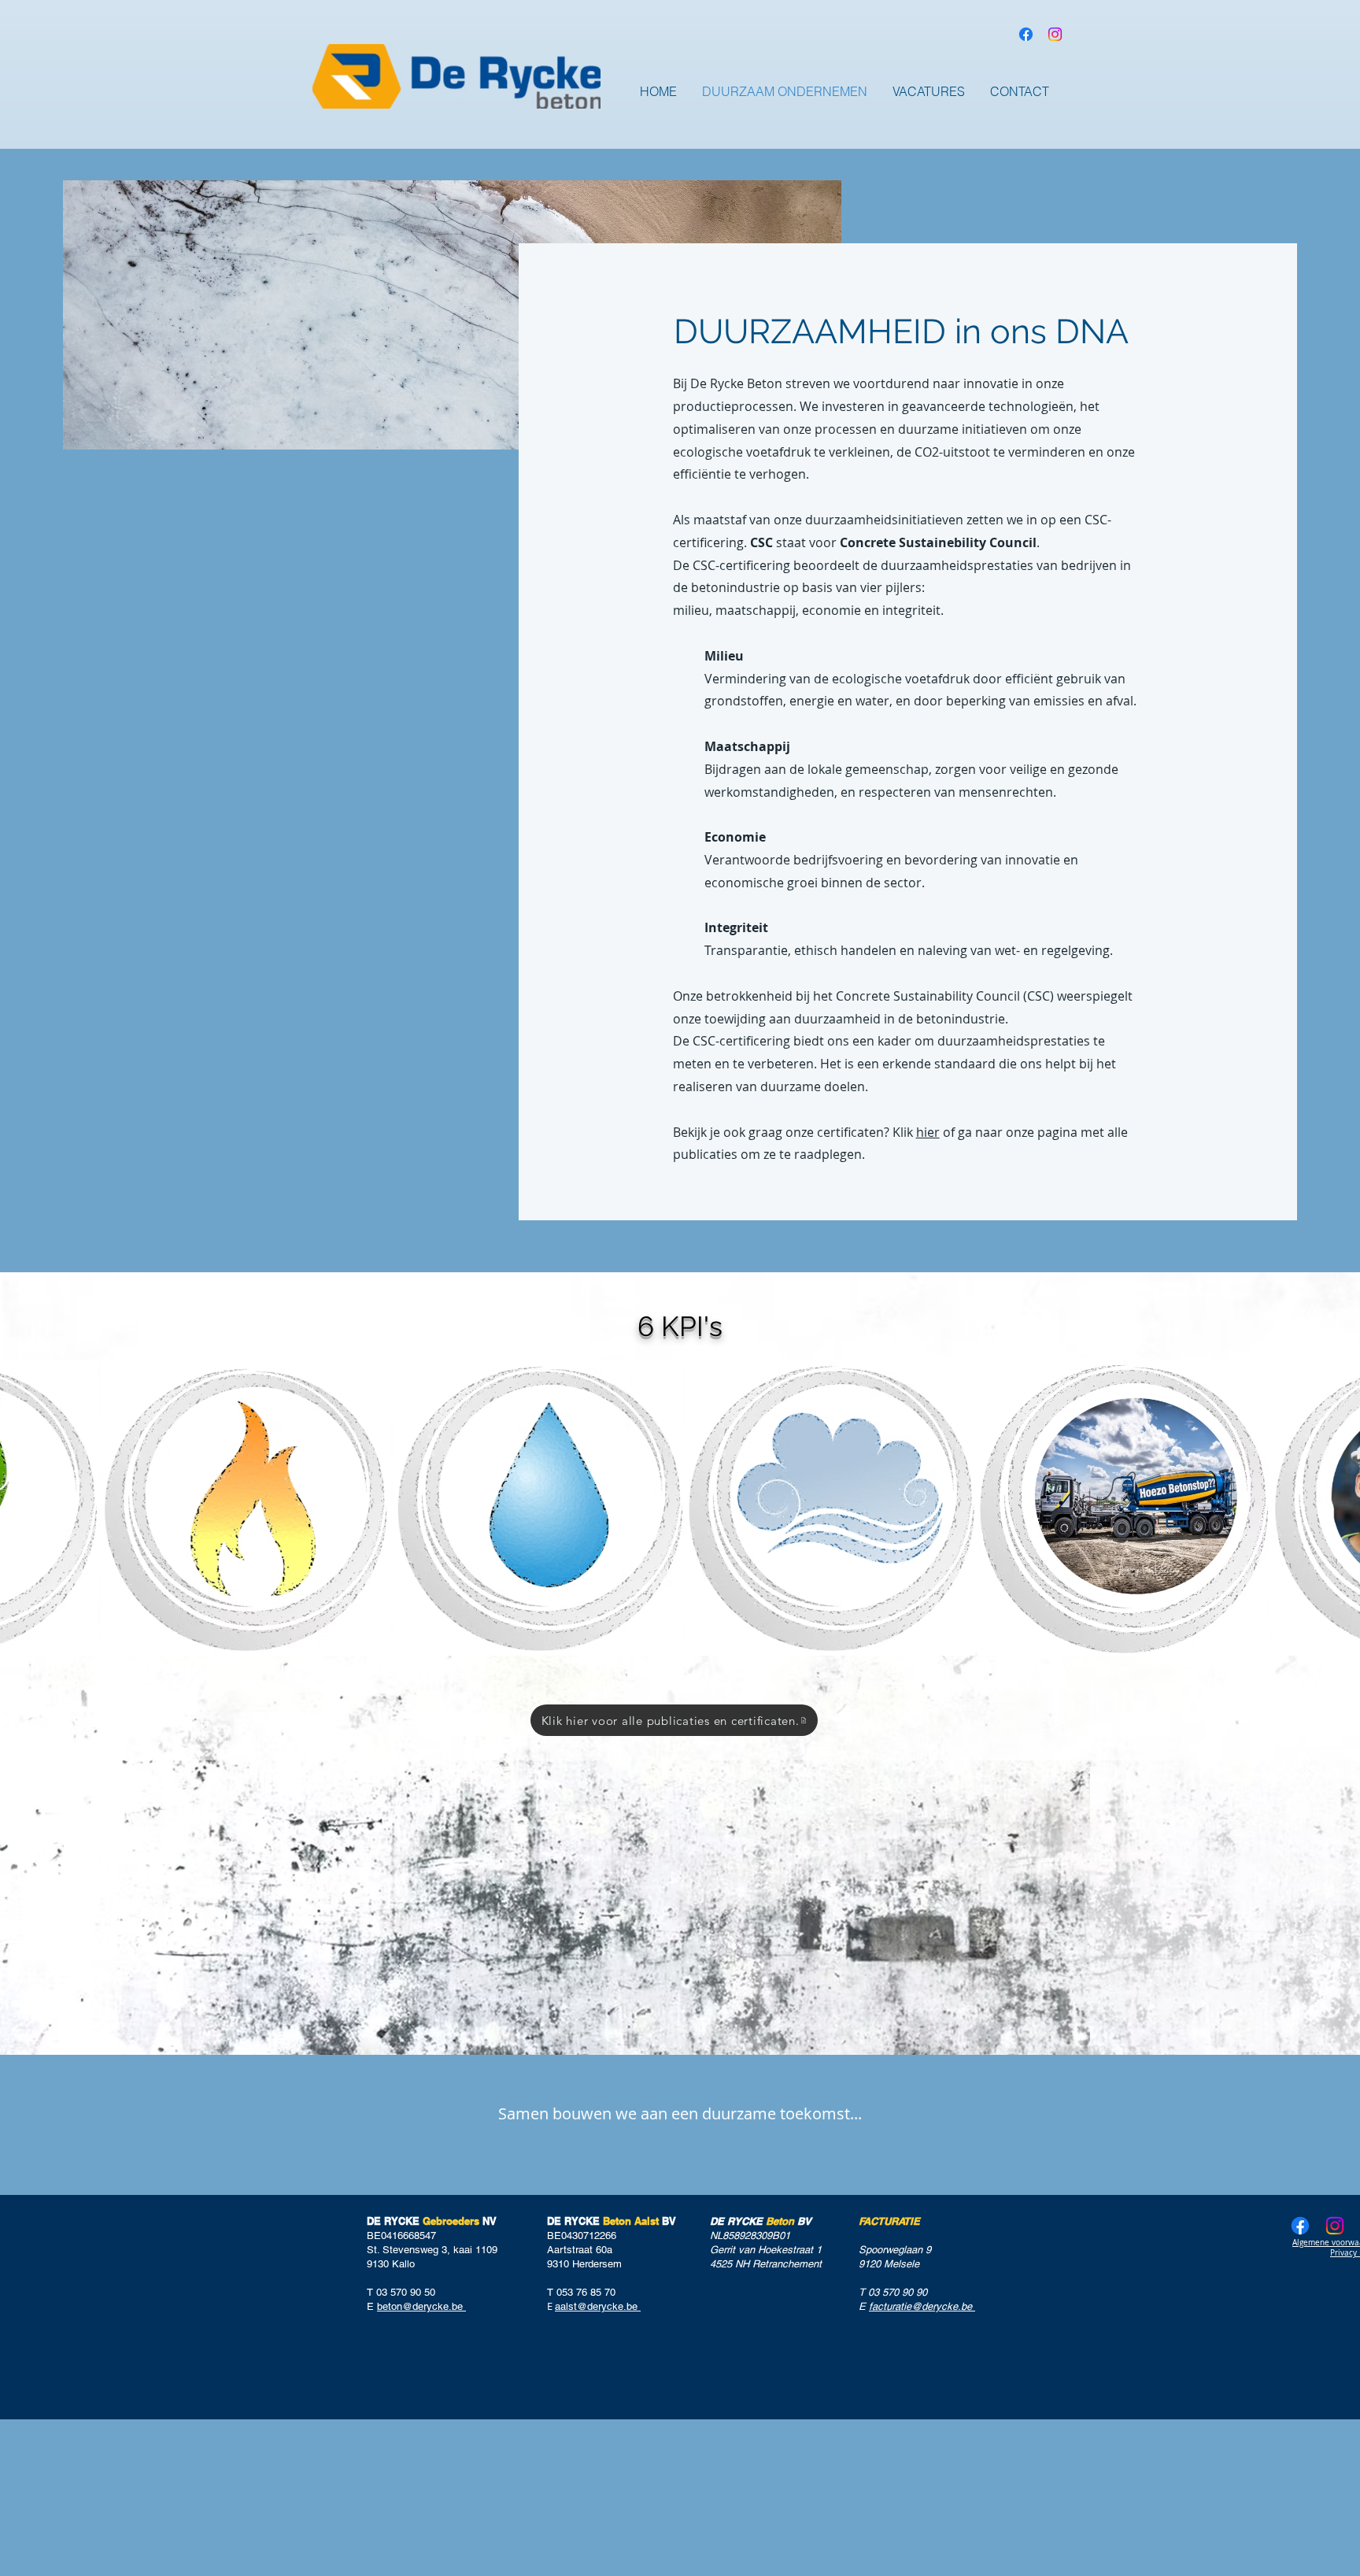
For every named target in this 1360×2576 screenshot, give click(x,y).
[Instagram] (1055, 34)
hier (928, 1132)
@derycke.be (943, 2306)
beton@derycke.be (420, 2306)
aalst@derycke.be (598, 2306)
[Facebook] (1026, 34)
